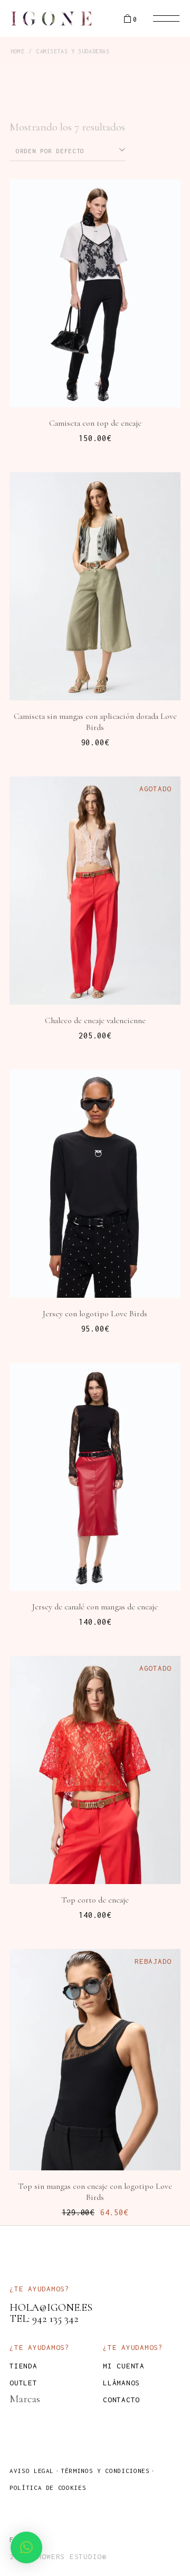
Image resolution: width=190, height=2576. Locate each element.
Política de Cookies (48, 2488)
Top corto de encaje (95, 1900)
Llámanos (121, 2383)
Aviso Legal (32, 2471)
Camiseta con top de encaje (95, 423)
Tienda (23, 2366)
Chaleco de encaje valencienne (95, 1020)
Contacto (121, 2400)
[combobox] (68, 150)
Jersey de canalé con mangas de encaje (95, 1607)
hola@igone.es (51, 2308)
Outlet (23, 2383)
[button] (26, 2547)
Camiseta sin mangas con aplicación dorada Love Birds (95, 722)
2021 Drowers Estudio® (58, 2556)
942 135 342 (55, 2319)
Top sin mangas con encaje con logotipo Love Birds (95, 2192)
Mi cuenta (124, 2366)
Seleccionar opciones (102, 371)
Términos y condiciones (105, 2471)
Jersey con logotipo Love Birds (95, 1314)
